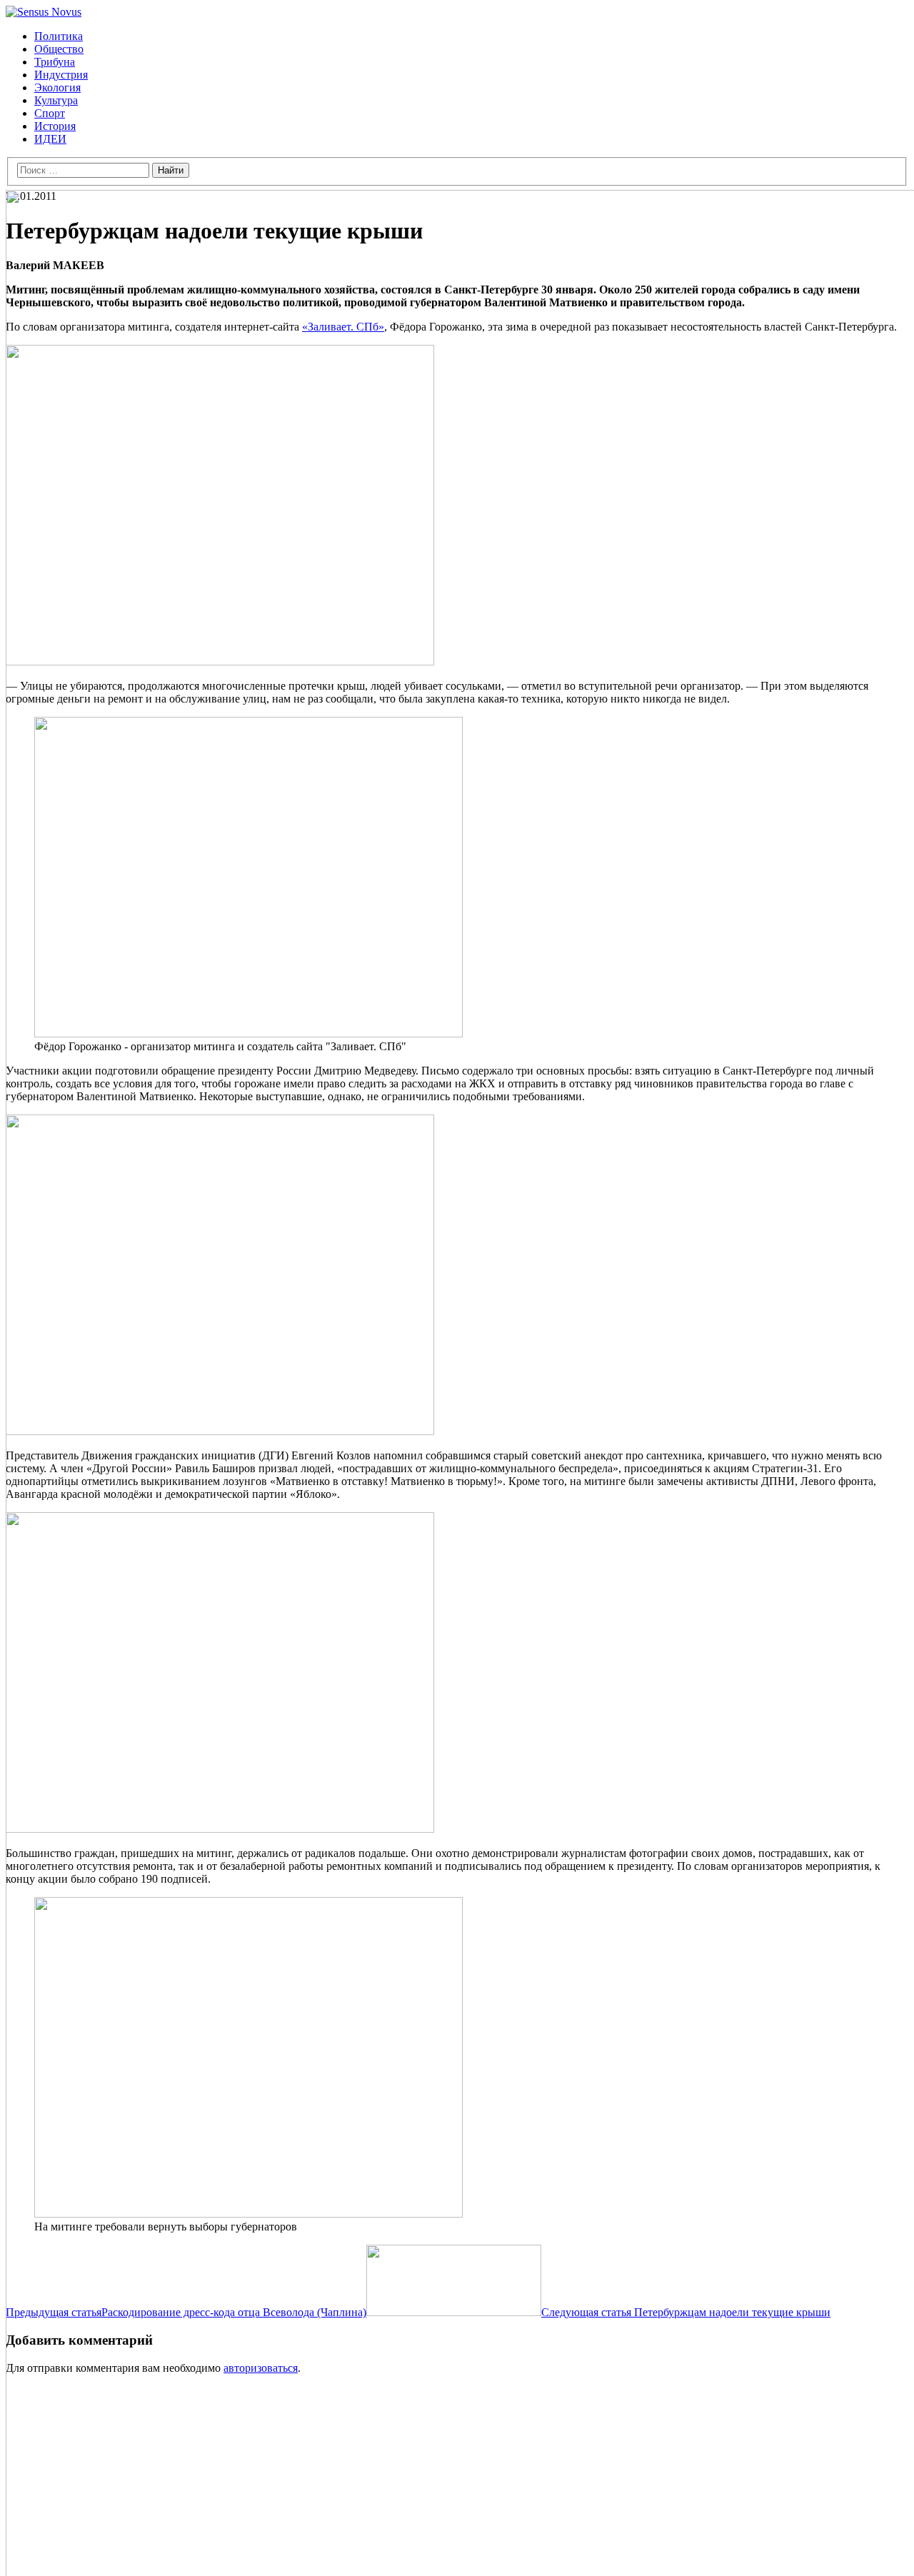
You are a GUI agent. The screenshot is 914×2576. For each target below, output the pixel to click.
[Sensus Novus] (44, 12)
